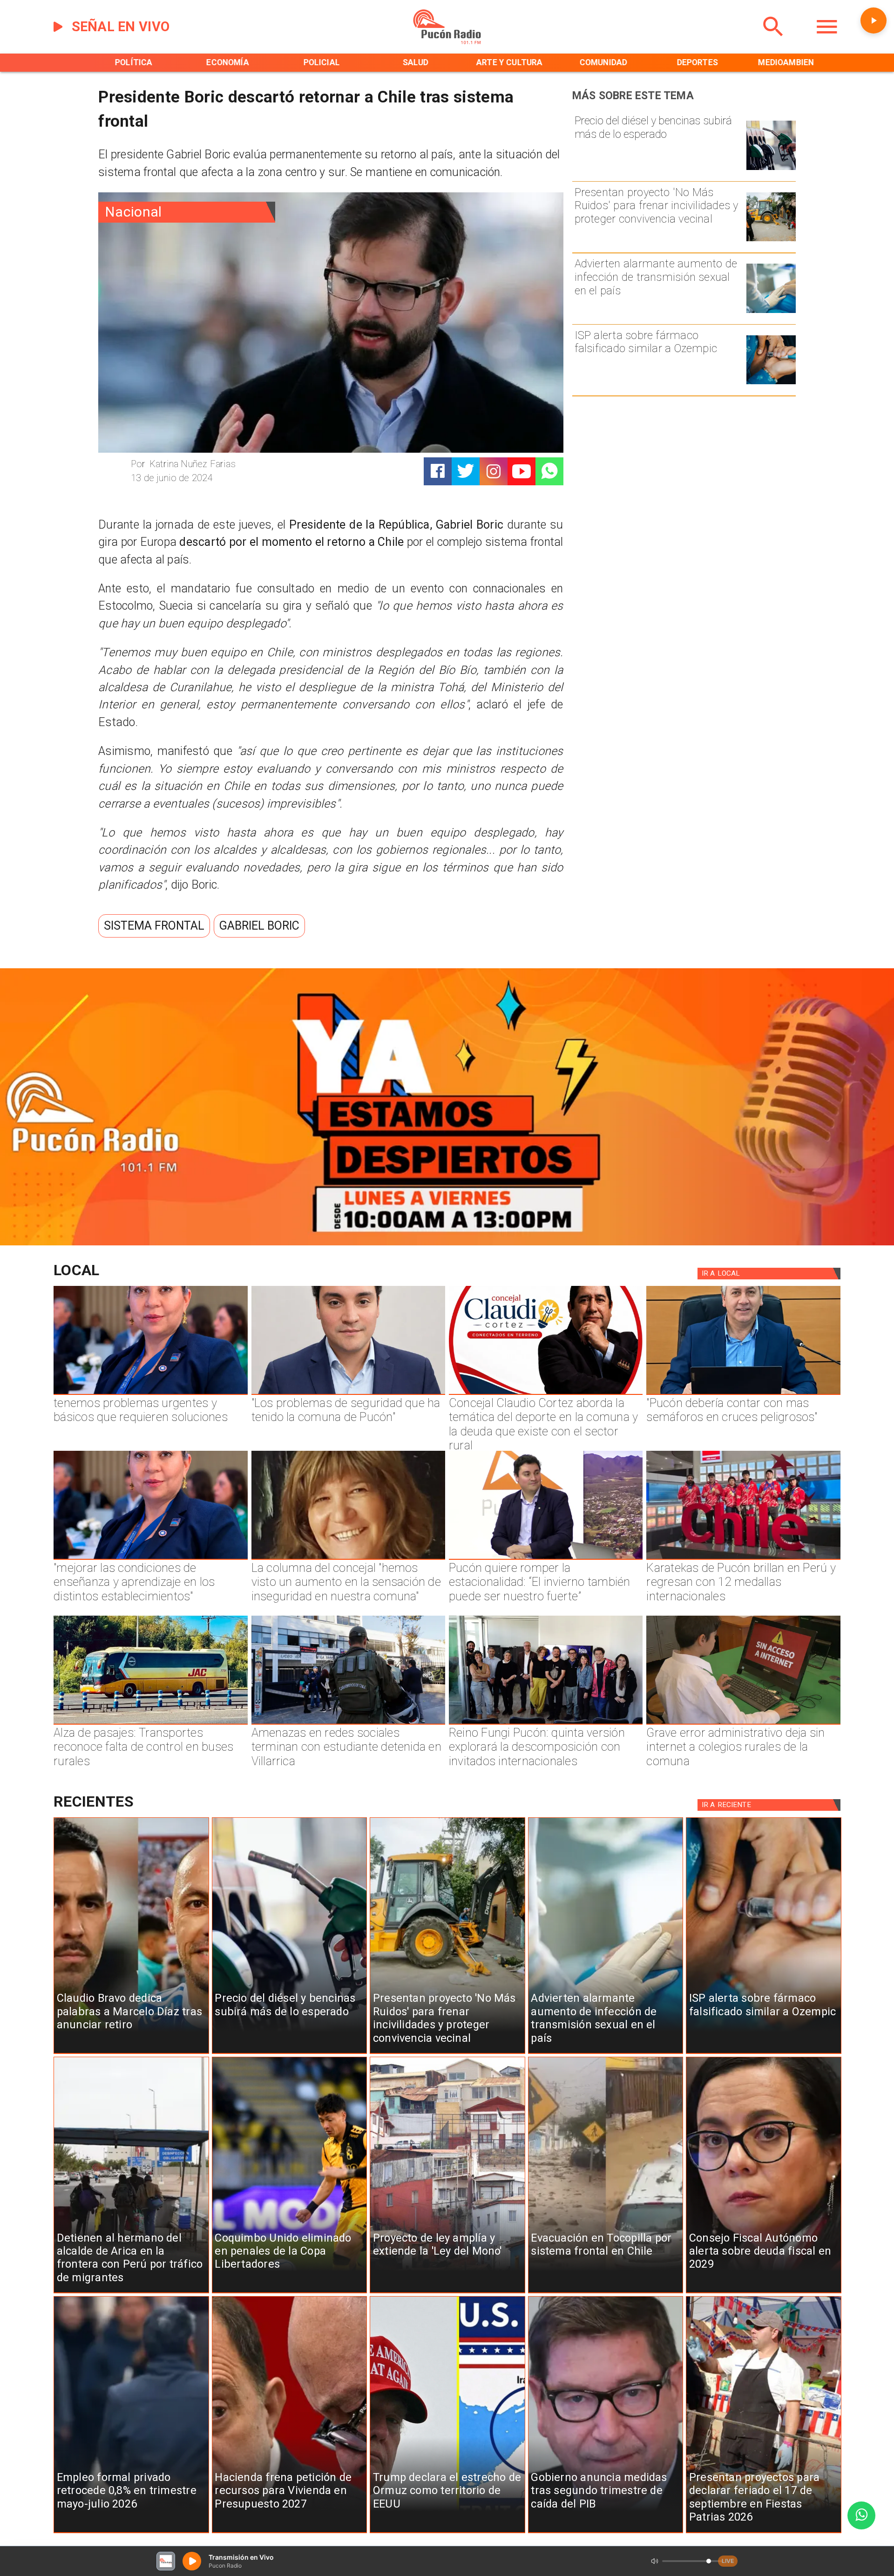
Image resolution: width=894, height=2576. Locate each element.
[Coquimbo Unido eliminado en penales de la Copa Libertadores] (290, 2293)
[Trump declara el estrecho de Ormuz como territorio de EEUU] (447, 2533)
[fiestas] (764, 2533)
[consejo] (764, 2293)
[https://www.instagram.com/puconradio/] (494, 471)
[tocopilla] (606, 2293)
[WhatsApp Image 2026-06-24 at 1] (348, 1394)
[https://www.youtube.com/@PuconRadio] (521, 471)
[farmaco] (771, 384)
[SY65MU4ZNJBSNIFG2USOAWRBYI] (348, 1724)
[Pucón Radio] (773, 42)
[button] (154, 926)
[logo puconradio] (447, 42)
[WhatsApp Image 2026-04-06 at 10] (546, 1724)
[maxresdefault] (546, 1559)
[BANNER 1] (447, 1242)
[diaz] (131, 2053)
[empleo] (131, 2533)
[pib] (606, 2533)
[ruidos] (771, 241)
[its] (771, 312)
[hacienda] (290, 2533)
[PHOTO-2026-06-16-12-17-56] (546, 1394)
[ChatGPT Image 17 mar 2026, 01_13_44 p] (743, 1724)
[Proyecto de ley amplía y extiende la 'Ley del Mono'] (447, 2293)
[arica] (131, 2293)
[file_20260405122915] (150, 1724)
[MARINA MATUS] (150, 1394)
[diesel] (771, 169)
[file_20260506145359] (743, 1559)
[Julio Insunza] (743, 1394)
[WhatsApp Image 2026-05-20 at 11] (348, 1559)
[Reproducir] (874, 20)
